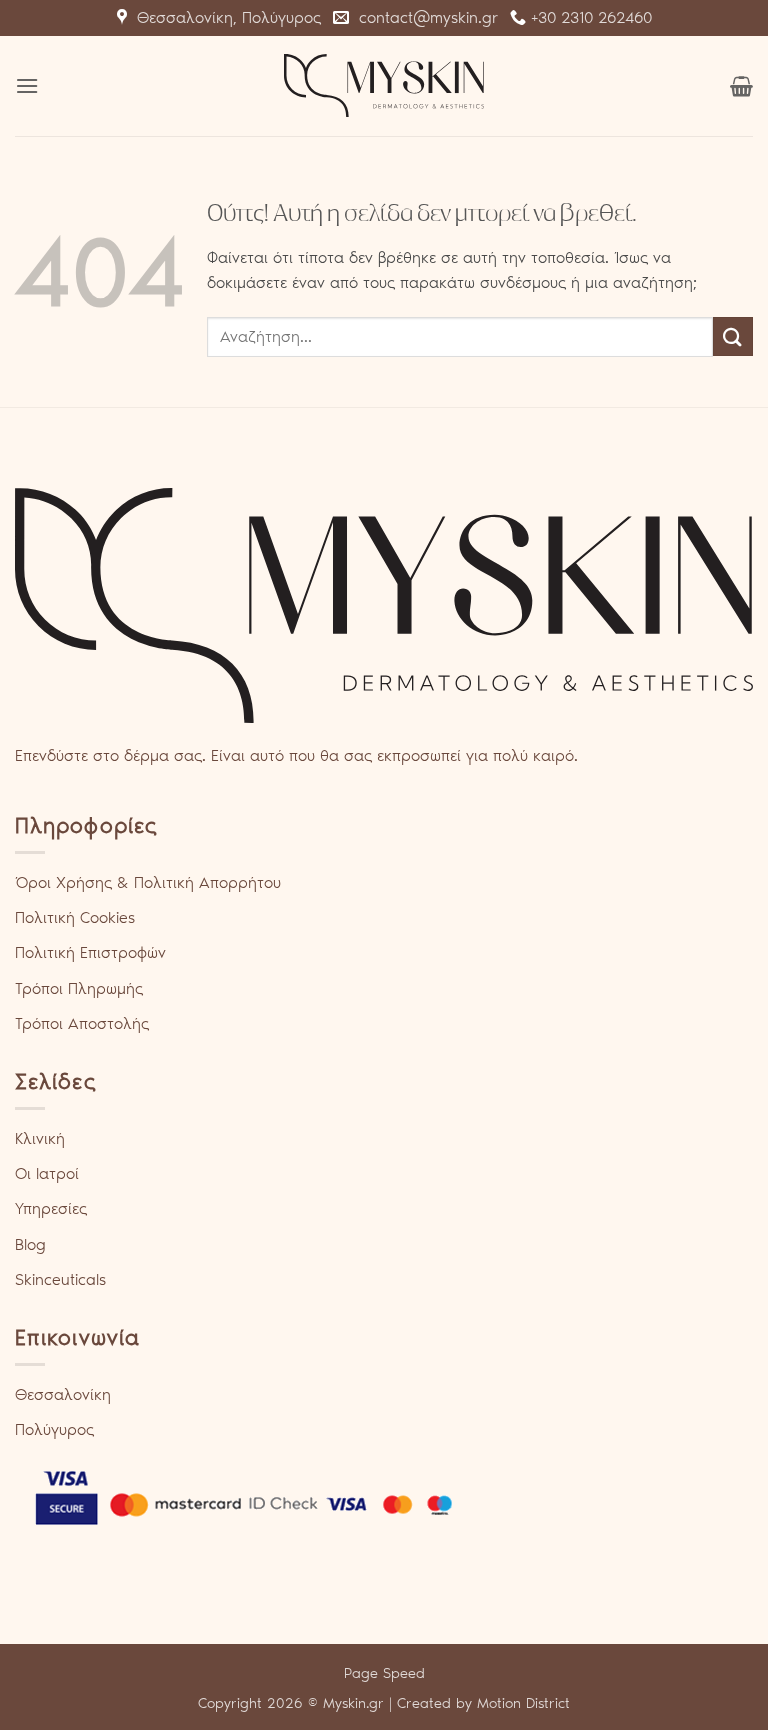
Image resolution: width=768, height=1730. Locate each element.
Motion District (523, 1703)
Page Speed (384, 1673)
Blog (30, 1244)
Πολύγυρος (54, 1429)
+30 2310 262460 (589, 17)
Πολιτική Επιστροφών (90, 952)
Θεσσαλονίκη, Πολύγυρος (224, 17)
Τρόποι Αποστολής (82, 1023)
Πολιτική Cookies (75, 917)
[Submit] (733, 336)
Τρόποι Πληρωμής (79, 988)
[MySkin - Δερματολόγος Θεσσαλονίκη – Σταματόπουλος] (384, 85)
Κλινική (40, 1138)
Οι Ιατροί (47, 1173)
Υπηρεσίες (51, 1208)
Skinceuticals (60, 1279)
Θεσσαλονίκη (63, 1394)
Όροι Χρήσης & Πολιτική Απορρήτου (148, 882)
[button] (27, 85)
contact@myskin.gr (423, 17)
